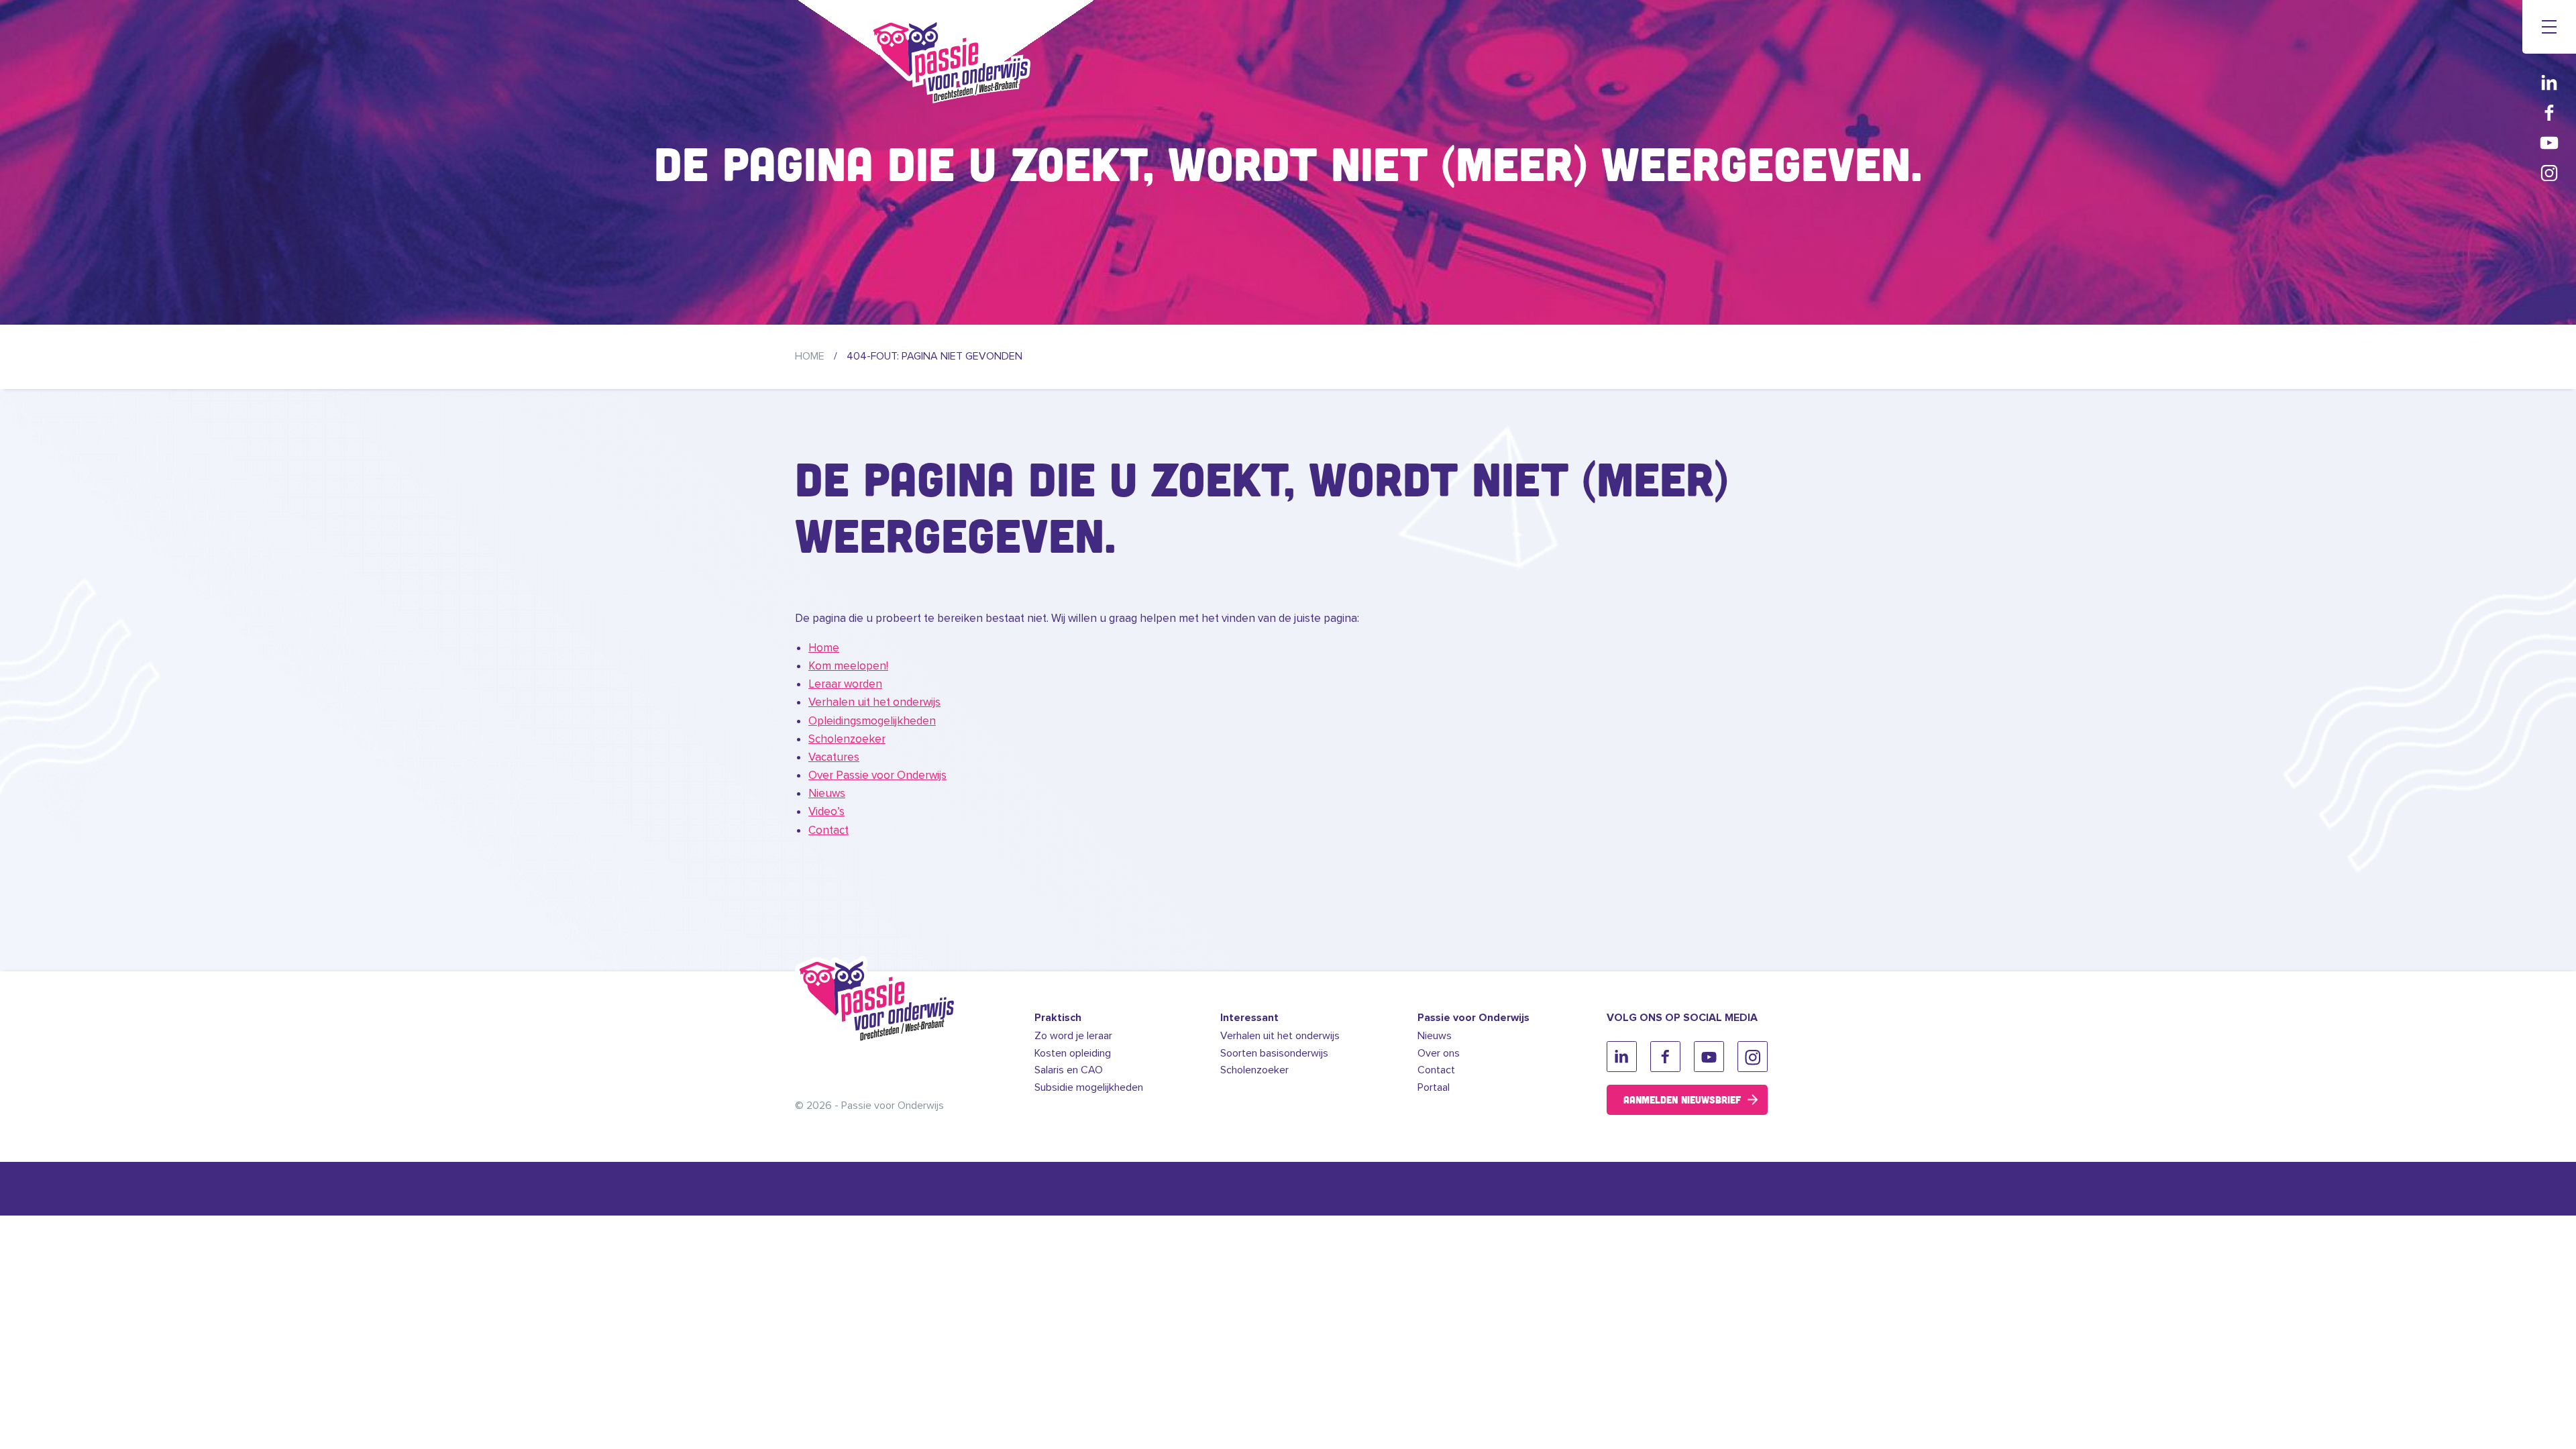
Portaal (1434, 1087)
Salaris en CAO (1069, 1070)
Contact (828, 830)
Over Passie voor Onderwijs (877, 775)
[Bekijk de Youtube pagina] (2549, 143)
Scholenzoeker (847, 739)
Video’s (826, 811)
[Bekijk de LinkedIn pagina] (2549, 82)
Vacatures (834, 757)
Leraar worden (845, 684)
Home (810, 356)
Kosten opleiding (1073, 1053)
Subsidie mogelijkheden (1089, 1087)
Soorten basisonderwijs (1274, 1053)
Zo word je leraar (1073, 1036)
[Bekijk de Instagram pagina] (2549, 173)
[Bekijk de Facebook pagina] (2549, 112)
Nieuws (827, 793)
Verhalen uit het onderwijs (874, 702)
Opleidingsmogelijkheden (872, 721)
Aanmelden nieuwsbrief (1682, 1099)
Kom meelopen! (848, 666)
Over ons (1439, 1053)
